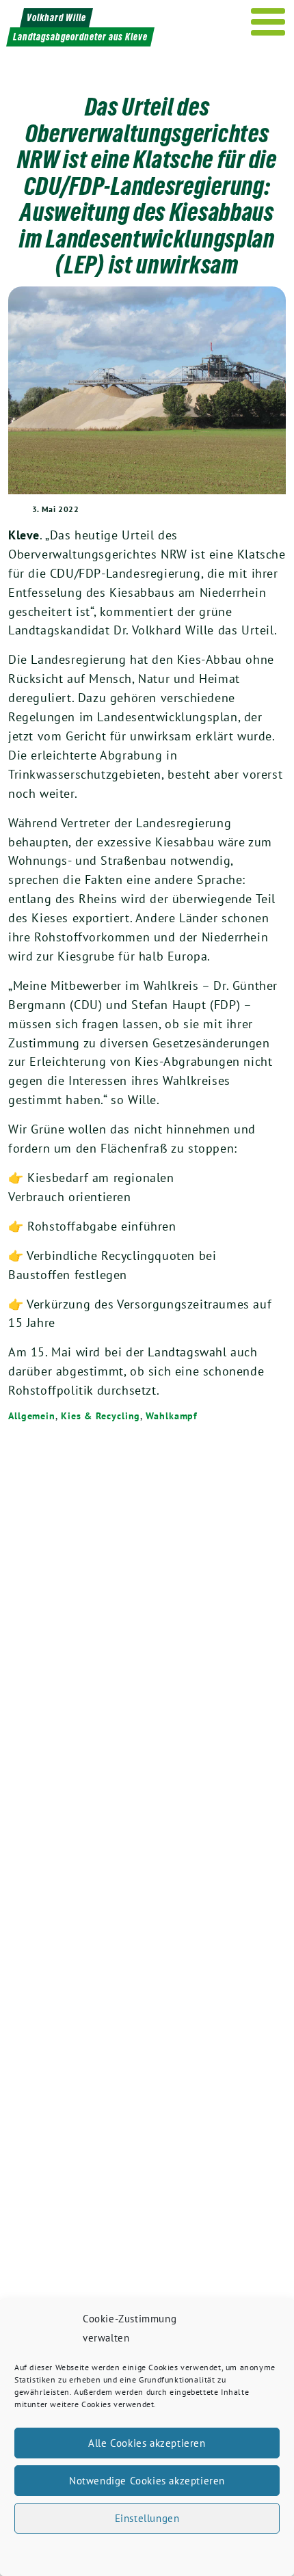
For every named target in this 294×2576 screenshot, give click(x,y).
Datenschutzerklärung (159, 2551)
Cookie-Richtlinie (77, 2551)
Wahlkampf (172, 1416)
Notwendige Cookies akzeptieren (147, 2481)
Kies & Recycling (101, 1416)
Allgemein (32, 1416)
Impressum (229, 2551)
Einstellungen (147, 2518)
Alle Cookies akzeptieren (147, 2443)
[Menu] (268, 22)
